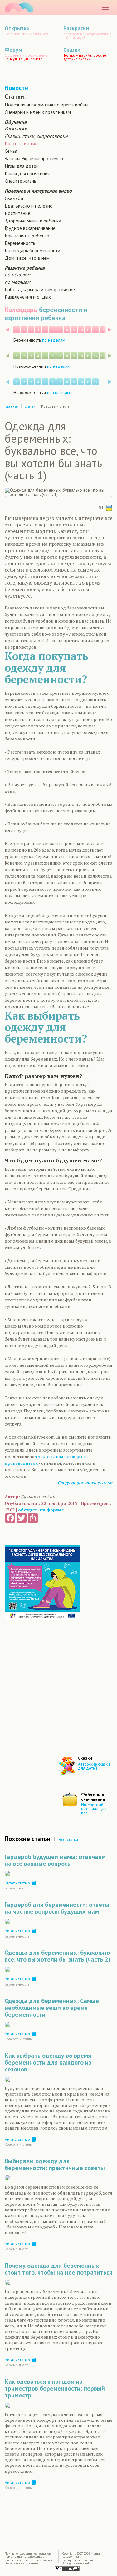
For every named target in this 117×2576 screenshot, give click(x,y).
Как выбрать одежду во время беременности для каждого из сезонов (48, 2062)
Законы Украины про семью (34, 158)
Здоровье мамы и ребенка (33, 221)
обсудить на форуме (41, 1510)
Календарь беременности (32, 250)
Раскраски (16, 128)
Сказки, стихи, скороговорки (36, 136)
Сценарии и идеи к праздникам (38, 112)
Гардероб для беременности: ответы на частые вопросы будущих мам (57, 1908)
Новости (16, 88)
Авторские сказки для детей (94, 1766)
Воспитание (17, 213)
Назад (7, 330)
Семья (11, 151)
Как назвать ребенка (27, 236)
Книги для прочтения (27, 173)
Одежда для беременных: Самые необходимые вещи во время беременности (52, 2008)
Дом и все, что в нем (27, 258)
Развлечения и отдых (28, 297)
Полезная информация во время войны (46, 105)
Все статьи (68, 1839)
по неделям (17, 274)
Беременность (20, 243)
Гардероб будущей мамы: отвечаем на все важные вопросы (55, 1860)
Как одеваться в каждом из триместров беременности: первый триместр (55, 2388)
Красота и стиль (22, 143)
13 (103, 330)
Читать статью (18, 1883)
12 (95, 330)
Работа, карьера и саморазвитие (40, 289)
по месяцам (17, 282)
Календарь (21, 310)
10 (81, 330)
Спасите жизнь (20, 181)
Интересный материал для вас (94, 1809)
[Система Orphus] (67, 2568)
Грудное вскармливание (30, 228)
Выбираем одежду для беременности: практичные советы (55, 2164)
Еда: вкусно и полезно (29, 206)
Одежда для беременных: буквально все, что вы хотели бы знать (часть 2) (58, 1956)
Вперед (110, 330)
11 (88, 330)
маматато (19, 8)
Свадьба (14, 198)
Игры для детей (22, 166)
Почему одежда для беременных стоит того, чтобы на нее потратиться (58, 2269)
